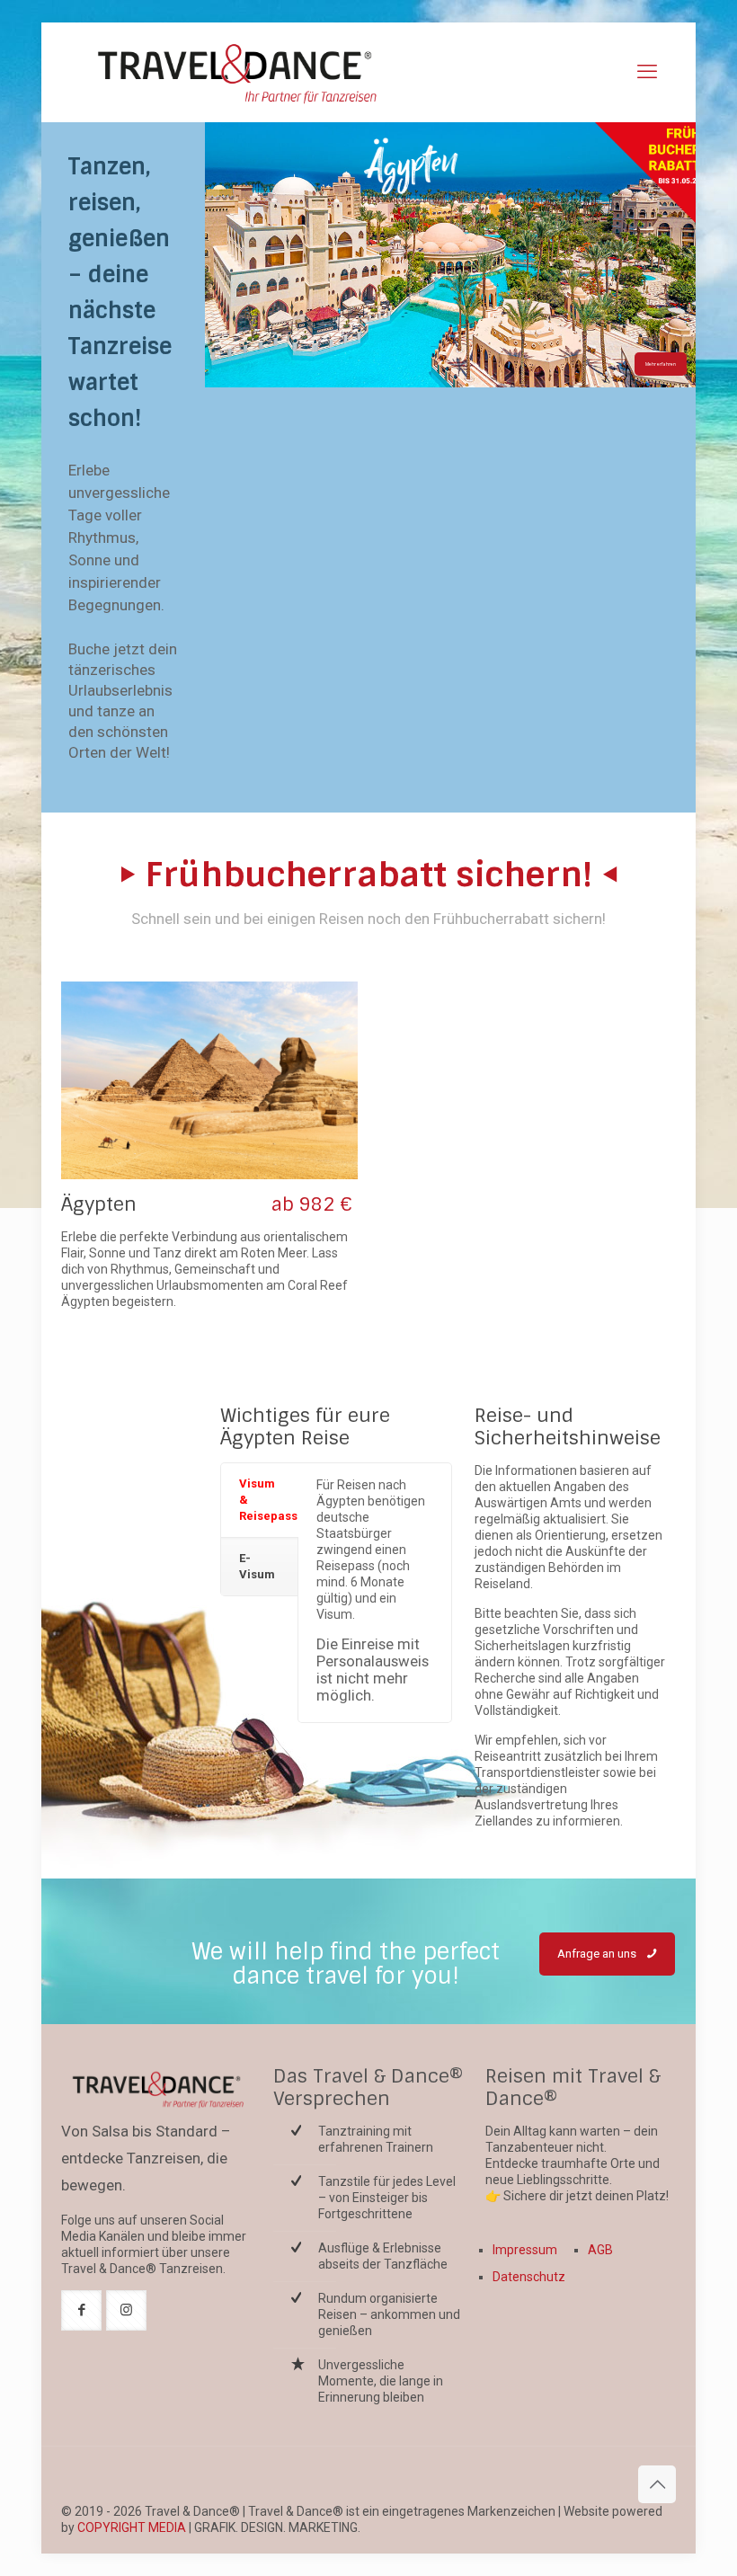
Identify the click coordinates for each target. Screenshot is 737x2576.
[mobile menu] (647, 72)
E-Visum (257, 1566)
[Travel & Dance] (235, 72)
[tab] (259, 1501)
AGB (600, 2250)
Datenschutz (529, 2277)
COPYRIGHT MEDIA (132, 2527)
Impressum (525, 2250)
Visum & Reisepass (268, 1500)
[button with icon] (81, 2310)
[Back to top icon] (657, 2484)
